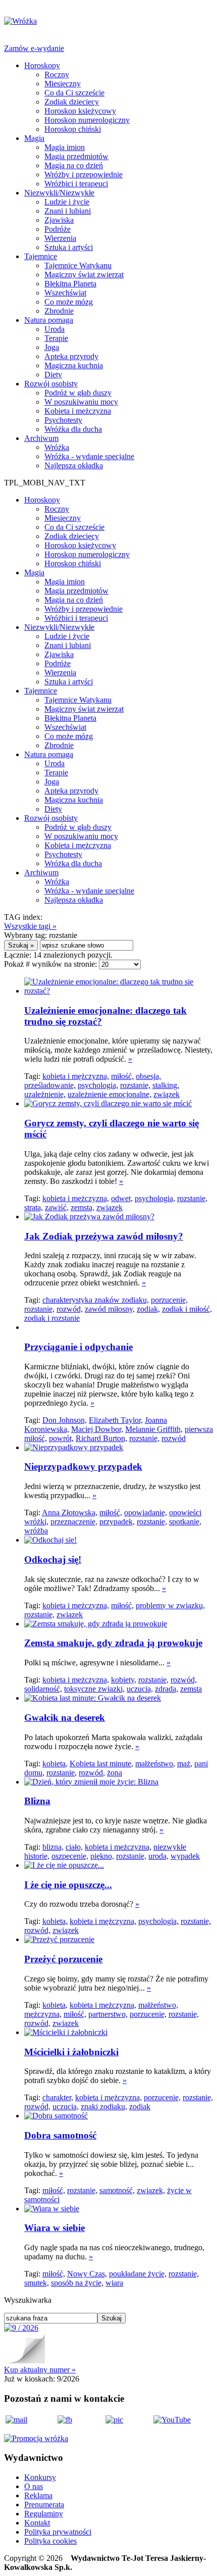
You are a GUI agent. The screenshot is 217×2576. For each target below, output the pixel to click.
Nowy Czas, (87, 2274)
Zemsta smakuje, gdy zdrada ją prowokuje (113, 1643)
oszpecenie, (70, 1856)
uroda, (158, 1856)
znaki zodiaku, (104, 2107)
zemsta (191, 1689)
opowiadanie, (146, 1513)
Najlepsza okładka (74, 465)
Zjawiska (59, 220)
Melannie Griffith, (154, 1429)
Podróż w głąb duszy (78, 393)
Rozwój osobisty (51, 384)
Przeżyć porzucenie (63, 1959)
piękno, (102, 1856)
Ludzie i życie (67, 202)
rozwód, (70, 1309)
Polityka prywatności (58, 2532)
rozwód (174, 1438)
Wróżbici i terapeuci (76, 184)
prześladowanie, (50, 1085)
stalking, (166, 1085)
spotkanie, (185, 1522)
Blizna (37, 1801)
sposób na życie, (77, 2283)
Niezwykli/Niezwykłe (59, 193)
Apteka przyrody (71, 356)
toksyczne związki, (94, 1689)
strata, (34, 1207)
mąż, (185, 1764)
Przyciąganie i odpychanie (78, 1347)
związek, (151, 2190)
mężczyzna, (43, 2014)
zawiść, (57, 1207)
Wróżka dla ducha (73, 429)
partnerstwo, (108, 2014)
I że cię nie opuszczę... (68, 1885)
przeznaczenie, (74, 1522)
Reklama (38, 2495)
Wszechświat (65, 293)
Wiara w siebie (55, 2228)
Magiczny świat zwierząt (84, 275)
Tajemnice (41, 256)
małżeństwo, (155, 1764)
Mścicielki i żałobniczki (71, 2052)
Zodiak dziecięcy (72, 102)
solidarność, (43, 1689)
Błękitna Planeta (70, 284)
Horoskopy (42, 65)
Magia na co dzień (74, 165)
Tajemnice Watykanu (78, 265)
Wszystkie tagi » (30, 926)
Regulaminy (44, 2514)
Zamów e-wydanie (34, 48)
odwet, (122, 1198)
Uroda (55, 329)
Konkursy (40, 2477)
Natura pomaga (49, 320)
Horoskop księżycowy (80, 111)
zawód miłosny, (110, 1309)
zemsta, (83, 1207)
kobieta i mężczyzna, (76, 1076)
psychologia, (98, 1085)
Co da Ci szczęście (74, 93)
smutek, (37, 2283)
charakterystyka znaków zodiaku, (96, 1300)
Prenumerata (44, 2505)
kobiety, (124, 1680)
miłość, (122, 1076)
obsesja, (148, 1076)
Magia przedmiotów (76, 156)
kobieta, (55, 1764)
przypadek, (117, 1522)
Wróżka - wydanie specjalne (89, 456)
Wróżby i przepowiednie (84, 175)
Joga (52, 347)
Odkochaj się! (53, 1559)
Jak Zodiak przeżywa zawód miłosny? (104, 1236)
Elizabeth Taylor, (116, 1420)
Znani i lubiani (68, 211)
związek (167, 1094)
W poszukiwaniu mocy (81, 402)
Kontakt (37, 2523)
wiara (114, 2283)
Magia (34, 138)
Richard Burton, (101, 1438)
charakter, (58, 2097)
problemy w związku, (170, 1605)
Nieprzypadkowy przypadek (83, 1467)
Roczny (57, 75)
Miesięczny (63, 84)
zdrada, (167, 1689)
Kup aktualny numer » (40, 2370)
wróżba (36, 1531)
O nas (34, 2486)
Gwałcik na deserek (65, 1718)
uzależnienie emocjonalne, (110, 1094)
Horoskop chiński (73, 129)
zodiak (140, 2107)
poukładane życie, (138, 2274)
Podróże (58, 229)
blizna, (53, 1847)
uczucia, (140, 1689)
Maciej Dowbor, (97, 1429)
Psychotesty (63, 420)
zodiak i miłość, (187, 1309)
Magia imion (65, 147)
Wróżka (57, 447)
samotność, (117, 2190)
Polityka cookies (50, 2541)
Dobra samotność (60, 2135)
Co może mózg (69, 302)
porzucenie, (169, 1300)
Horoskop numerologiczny (87, 120)
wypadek (185, 1856)
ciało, (74, 1847)
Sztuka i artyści (69, 247)
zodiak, (148, 1309)
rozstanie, (135, 1085)
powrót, (61, 1438)
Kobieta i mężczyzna (78, 411)
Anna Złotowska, (70, 1513)
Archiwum (41, 438)
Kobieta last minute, (101, 1764)
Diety (53, 375)
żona (115, 1773)
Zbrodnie (59, 311)
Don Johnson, (65, 1420)
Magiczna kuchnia (74, 365)
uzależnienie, (45, 1094)
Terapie (56, 338)
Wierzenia (60, 238)
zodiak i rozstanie (52, 1318)
